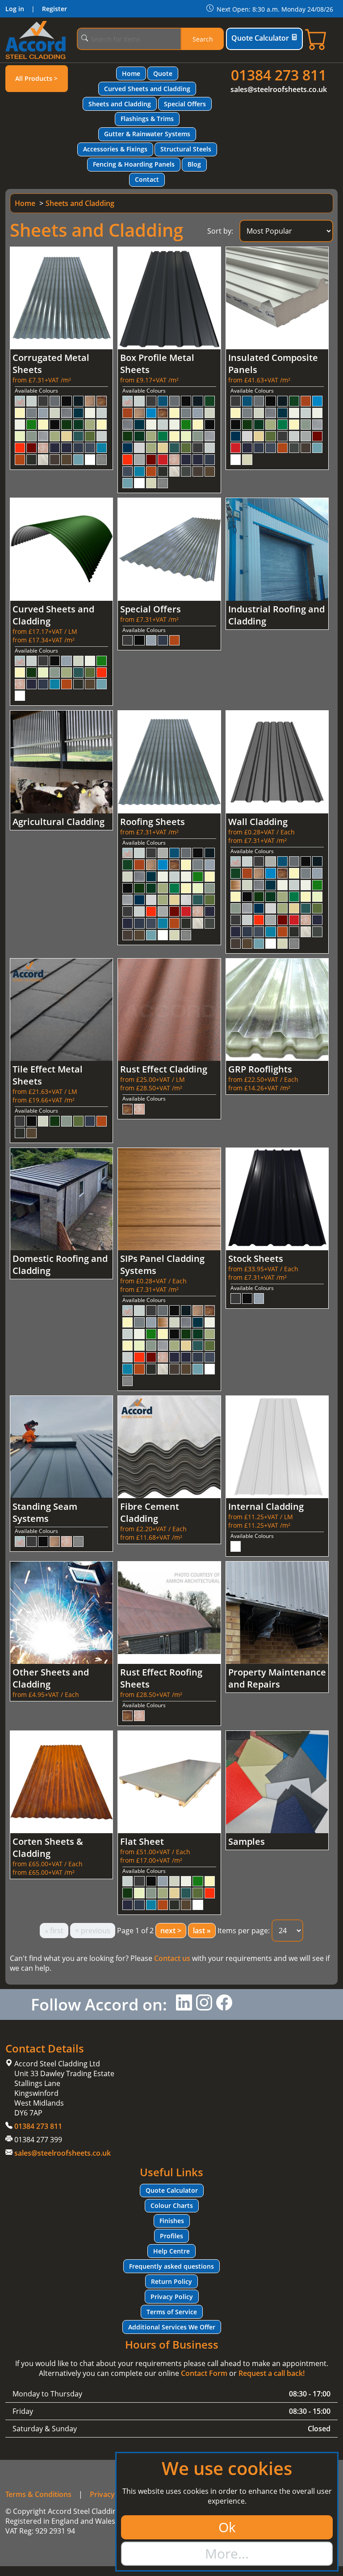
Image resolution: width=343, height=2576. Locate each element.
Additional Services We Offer (172, 2327)
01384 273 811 (279, 75)
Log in (15, 9)
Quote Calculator (260, 38)
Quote (163, 73)
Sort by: (220, 231)
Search (203, 39)
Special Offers (185, 104)
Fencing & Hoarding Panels (134, 164)
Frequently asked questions (171, 2266)
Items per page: (244, 1931)
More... (227, 2553)
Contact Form (204, 2373)
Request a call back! (272, 2373)
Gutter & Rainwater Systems (147, 134)
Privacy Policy (172, 2297)
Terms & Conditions (38, 2494)
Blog (194, 164)
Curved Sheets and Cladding (147, 89)
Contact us (172, 1958)
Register (54, 9)
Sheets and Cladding (120, 104)
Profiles (171, 2236)
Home (131, 73)
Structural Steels (186, 149)
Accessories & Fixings (115, 149)
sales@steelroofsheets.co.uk (279, 89)
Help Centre (171, 2251)
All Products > (36, 78)
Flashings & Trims (147, 119)
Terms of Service (172, 2312)
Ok (227, 2527)
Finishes (172, 2221)
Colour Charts (172, 2205)
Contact (147, 179)
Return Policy (171, 2281)
